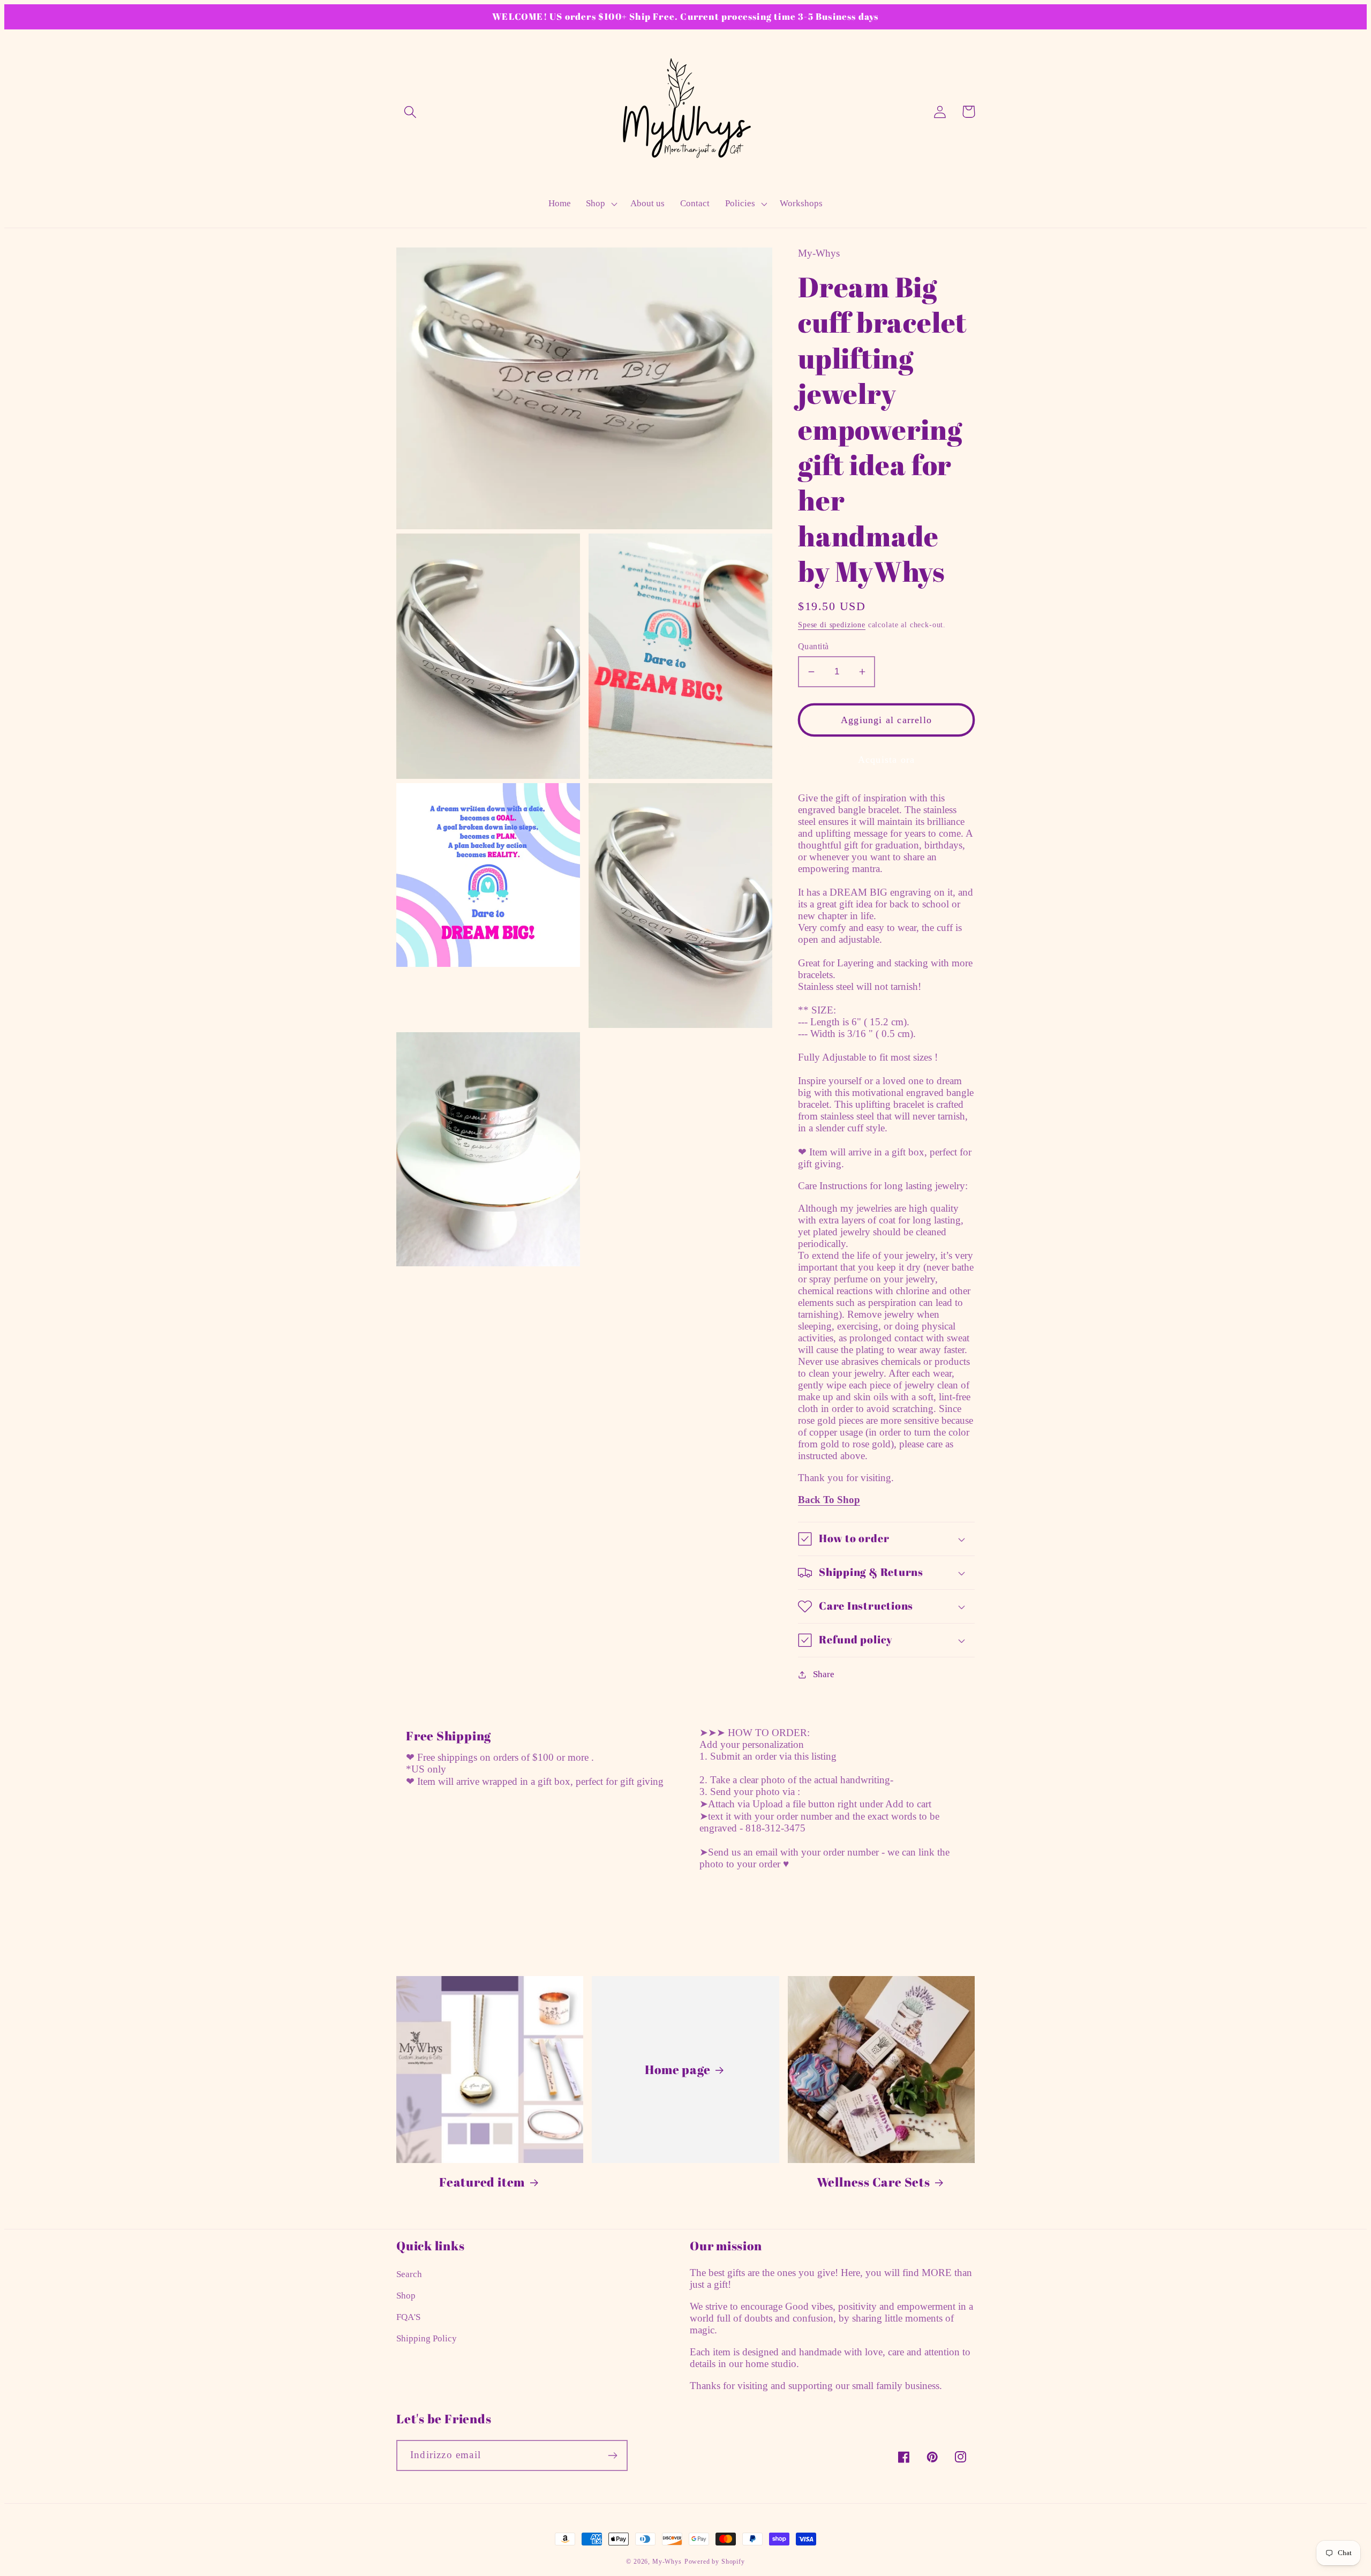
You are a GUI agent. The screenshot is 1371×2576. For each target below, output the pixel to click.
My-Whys (667, 2562)
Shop (406, 2296)
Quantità (813, 646)
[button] (410, 112)
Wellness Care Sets (873, 2182)
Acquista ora (886, 760)
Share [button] (824, 1674)
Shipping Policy (427, 2338)
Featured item (482, 2182)
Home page (677, 2070)
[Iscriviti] (612, 2455)
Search (409, 2274)
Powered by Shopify (715, 2562)
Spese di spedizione (832, 625)
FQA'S (408, 2317)
